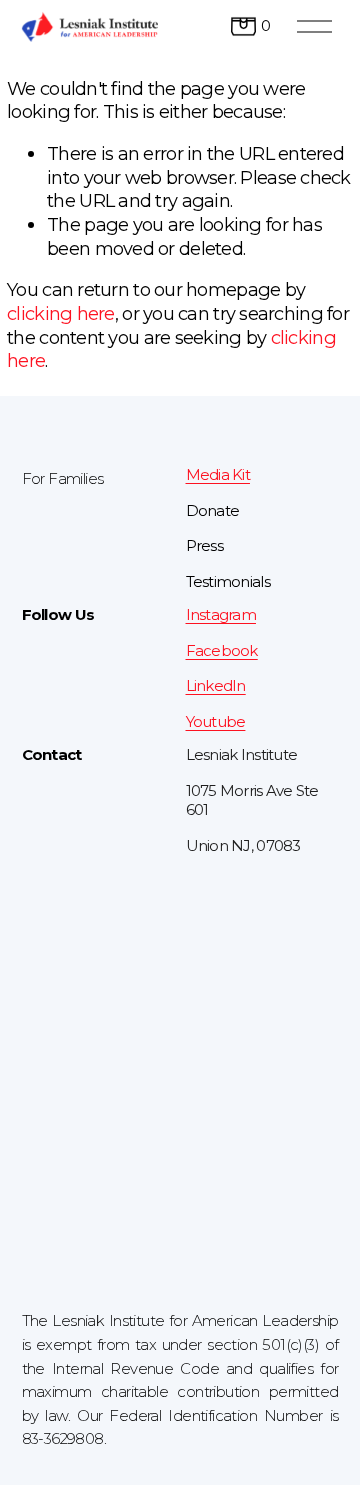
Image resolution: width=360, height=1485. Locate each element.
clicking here (61, 313)
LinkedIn (216, 686)
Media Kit (218, 475)
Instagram (221, 615)
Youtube (216, 722)
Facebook (222, 651)
